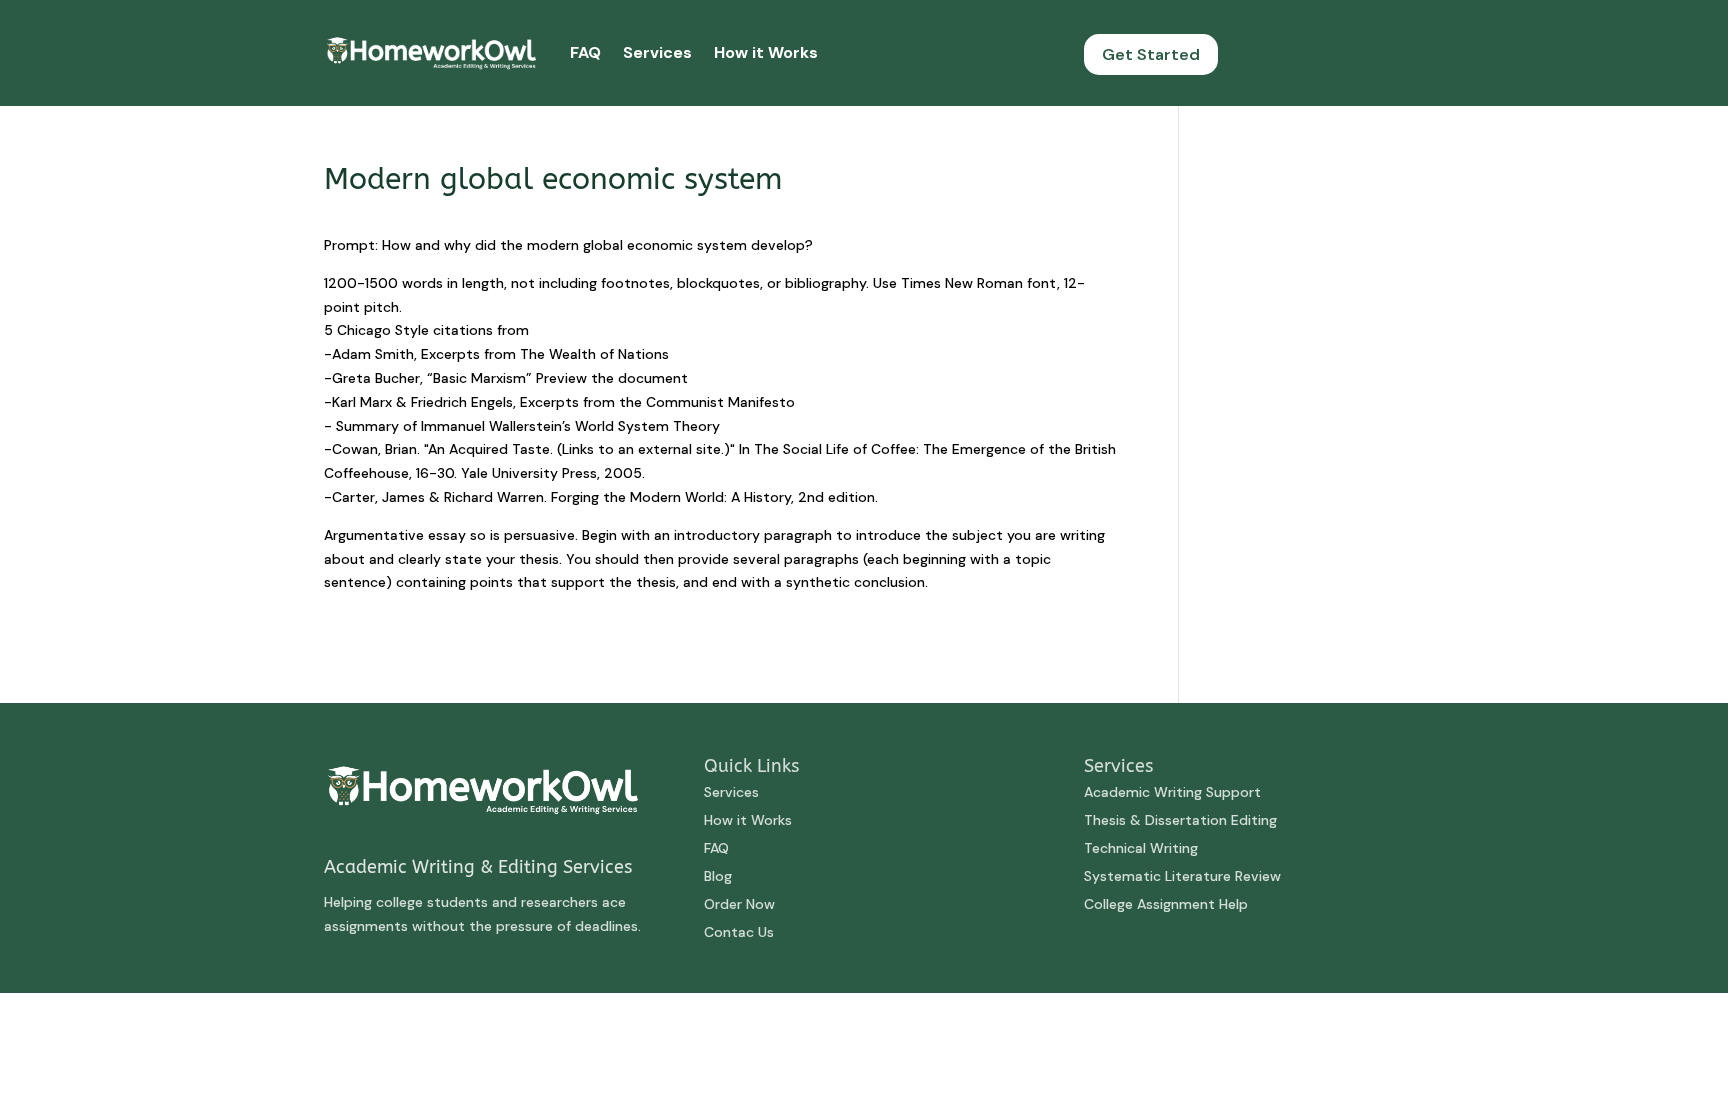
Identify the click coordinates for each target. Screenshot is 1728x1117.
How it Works (766, 52)
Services (657, 52)
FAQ (585, 52)
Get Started (1151, 54)
